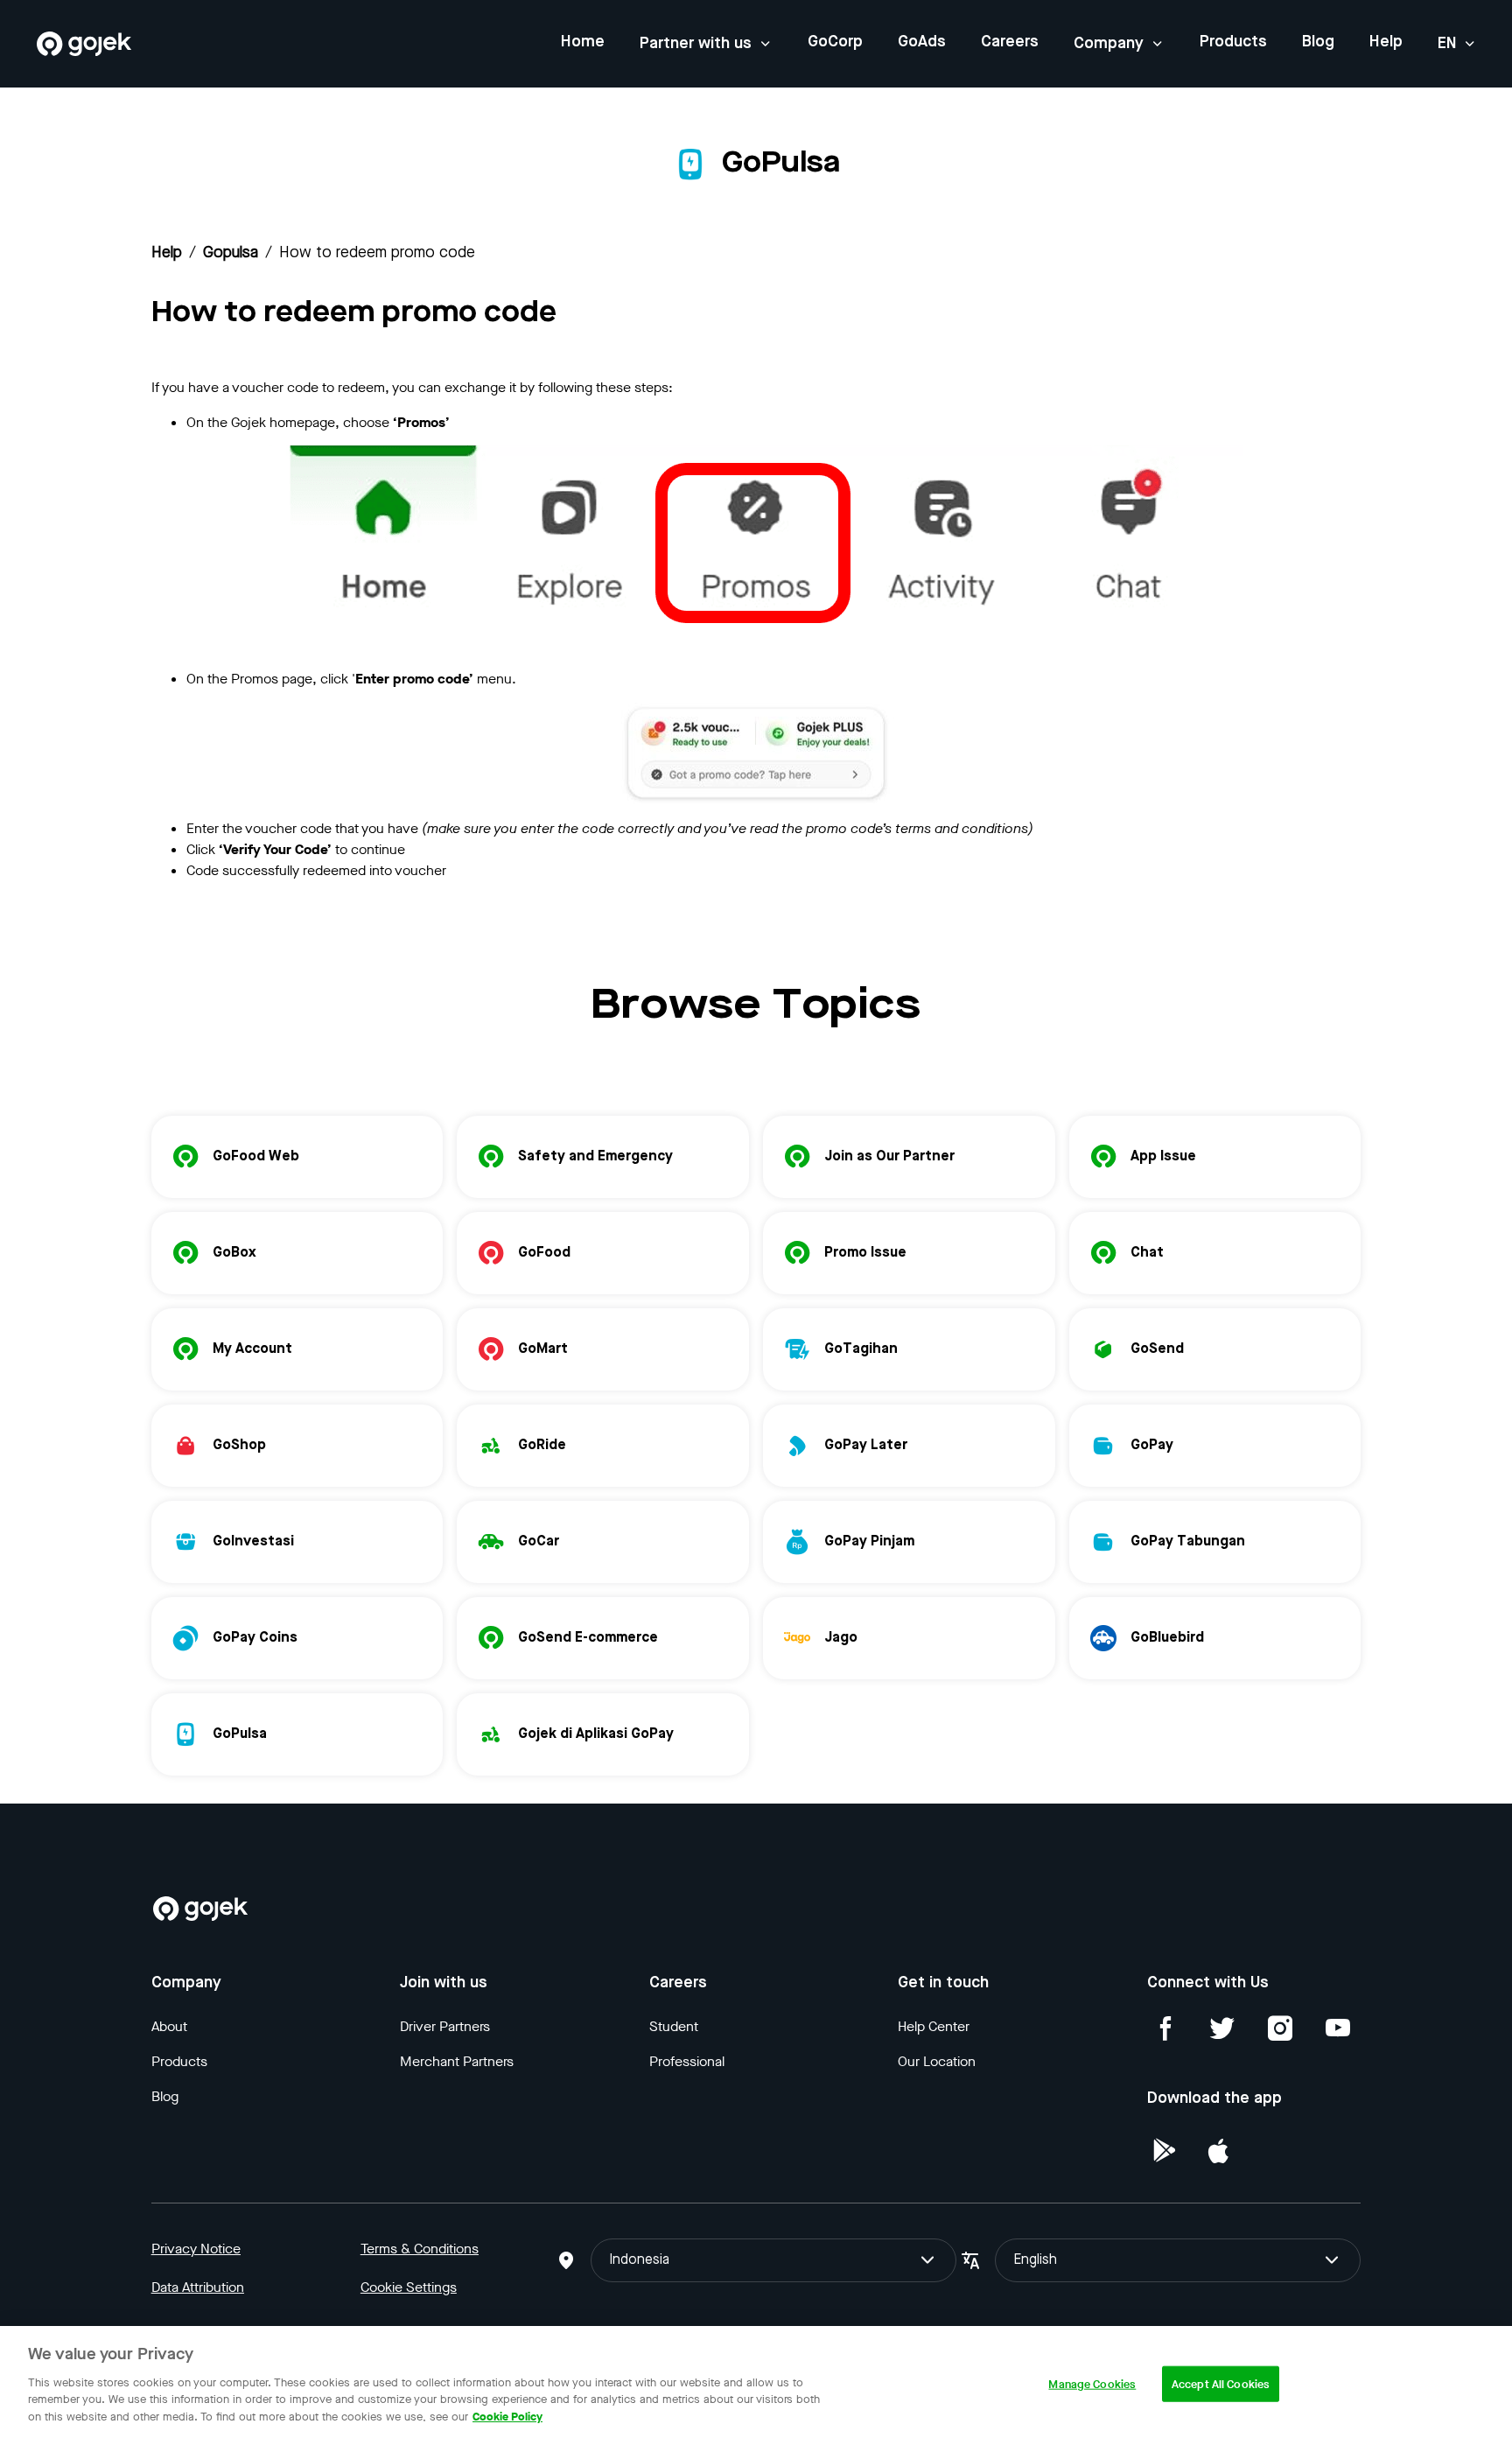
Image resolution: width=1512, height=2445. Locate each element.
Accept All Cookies (1221, 2383)
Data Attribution (198, 2287)
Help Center (934, 2026)
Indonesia (639, 2260)
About (169, 2026)
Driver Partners (445, 2026)
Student (674, 2026)
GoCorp (835, 42)
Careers (1010, 42)
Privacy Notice (196, 2249)
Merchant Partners (457, 2061)
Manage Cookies (1092, 2383)
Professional (687, 2061)
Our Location (937, 2061)
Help (1386, 42)
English (1035, 2260)
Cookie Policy (507, 2416)
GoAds (922, 42)
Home (583, 42)
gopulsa (231, 253)
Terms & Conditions (420, 2249)
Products (1233, 42)
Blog (1318, 42)
